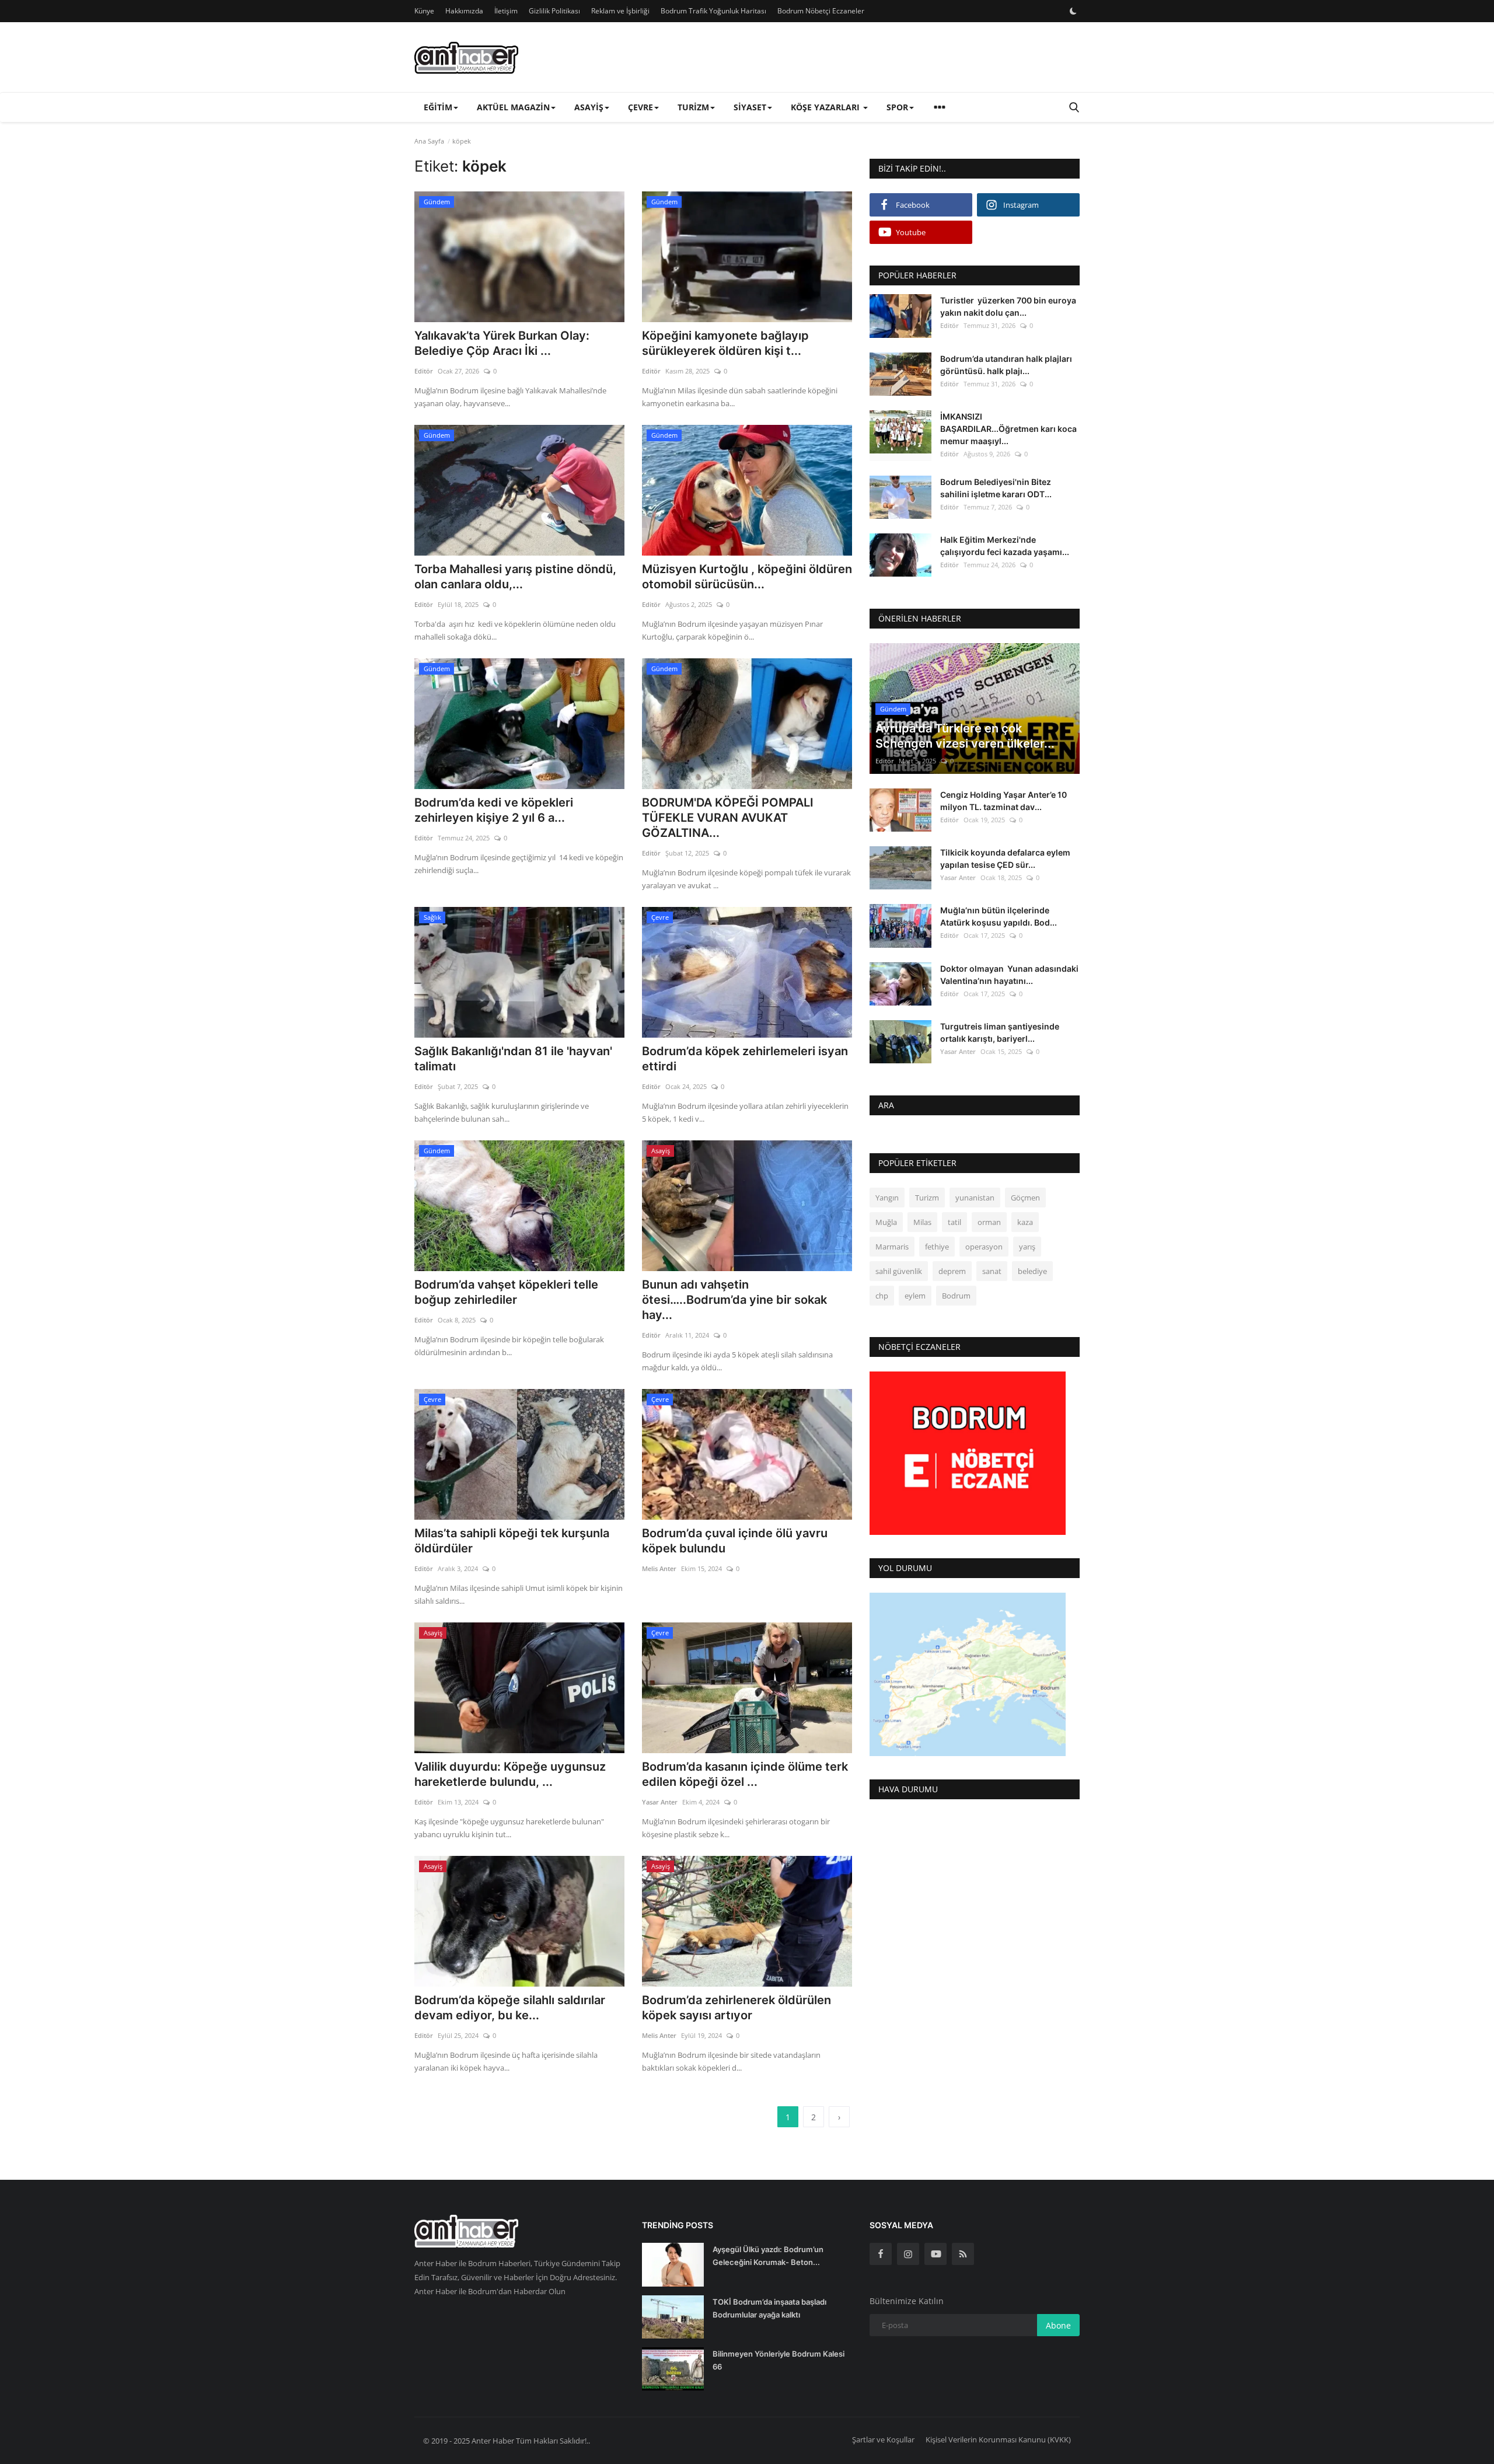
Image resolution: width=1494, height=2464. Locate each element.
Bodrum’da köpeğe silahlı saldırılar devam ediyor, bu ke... (510, 2008)
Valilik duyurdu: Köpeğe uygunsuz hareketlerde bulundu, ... (510, 1774)
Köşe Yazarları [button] (826, 107)
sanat (992, 1271)
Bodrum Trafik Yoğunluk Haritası (713, 11)
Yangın (887, 1198)
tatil (954, 1222)
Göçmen (1025, 1198)
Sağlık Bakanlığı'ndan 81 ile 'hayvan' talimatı (513, 1059)
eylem (915, 1296)
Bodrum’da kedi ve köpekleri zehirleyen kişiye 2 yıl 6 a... (494, 810)
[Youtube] (936, 2254)
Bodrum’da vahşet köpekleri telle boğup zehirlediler (508, 1292)
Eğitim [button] (438, 107)
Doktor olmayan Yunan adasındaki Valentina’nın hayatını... (1009, 974)
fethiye (937, 1247)
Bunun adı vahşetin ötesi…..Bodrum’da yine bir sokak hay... (734, 1300)
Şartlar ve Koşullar (883, 2439)
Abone (1058, 2325)
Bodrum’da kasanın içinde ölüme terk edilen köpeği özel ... (745, 1774)
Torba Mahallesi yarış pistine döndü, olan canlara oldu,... (515, 577)
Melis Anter (659, 1568)
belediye (1032, 1271)
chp (882, 1296)
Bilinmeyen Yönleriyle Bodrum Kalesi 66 (779, 2360)
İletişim (506, 11)
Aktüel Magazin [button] (513, 107)
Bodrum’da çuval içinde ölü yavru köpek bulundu (735, 1541)
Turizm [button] (693, 107)
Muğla (886, 1222)
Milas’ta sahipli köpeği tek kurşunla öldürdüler (512, 1541)
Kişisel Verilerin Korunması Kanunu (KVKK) (998, 2439)
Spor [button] (897, 107)
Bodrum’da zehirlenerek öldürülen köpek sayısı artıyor (736, 2008)
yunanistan (975, 1198)
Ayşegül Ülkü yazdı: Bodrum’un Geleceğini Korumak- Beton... (768, 2256)
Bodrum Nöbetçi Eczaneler (821, 11)
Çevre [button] (640, 107)
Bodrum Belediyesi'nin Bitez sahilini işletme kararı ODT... (996, 487)
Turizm (927, 1198)
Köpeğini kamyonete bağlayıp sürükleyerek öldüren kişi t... (725, 343)
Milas (922, 1222)
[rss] (963, 2254)
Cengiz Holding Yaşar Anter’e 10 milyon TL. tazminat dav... (1003, 801)
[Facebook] (881, 2254)
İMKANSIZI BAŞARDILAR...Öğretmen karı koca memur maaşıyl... (1008, 428)
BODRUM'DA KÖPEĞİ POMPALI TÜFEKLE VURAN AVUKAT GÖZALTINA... (728, 818)
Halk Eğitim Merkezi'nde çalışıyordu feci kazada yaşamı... (1005, 546)
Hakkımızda (464, 11)
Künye (424, 11)
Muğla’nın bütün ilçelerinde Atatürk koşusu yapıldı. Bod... (999, 916)
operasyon (984, 1247)
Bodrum (956, 1296)
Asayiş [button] (589, 107)
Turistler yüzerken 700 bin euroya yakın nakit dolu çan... (1008, 306)
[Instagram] (908, 2254)
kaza (1025, 1222)
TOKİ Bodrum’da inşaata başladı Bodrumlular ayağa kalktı (769, 2308)
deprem (952, 1271)
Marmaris (892, 1247)
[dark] (1073, 11)
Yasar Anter (660, 1802)
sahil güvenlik (899, 1271)
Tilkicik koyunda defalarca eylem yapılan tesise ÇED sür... (1005, 858)
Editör (424, 371)
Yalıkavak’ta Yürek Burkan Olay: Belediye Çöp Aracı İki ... (502, 343)
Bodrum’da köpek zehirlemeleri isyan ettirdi (745, 1059)
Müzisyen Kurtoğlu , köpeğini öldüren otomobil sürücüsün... (747, 577)
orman (989, 1222)
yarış (1027, 1247)
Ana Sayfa (429, 141)
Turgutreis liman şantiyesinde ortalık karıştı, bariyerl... (1000, 1032)
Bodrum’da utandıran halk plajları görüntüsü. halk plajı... (1006, 364)
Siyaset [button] (750, 107)
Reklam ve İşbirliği (620, 11)
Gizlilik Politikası (554, 11)
